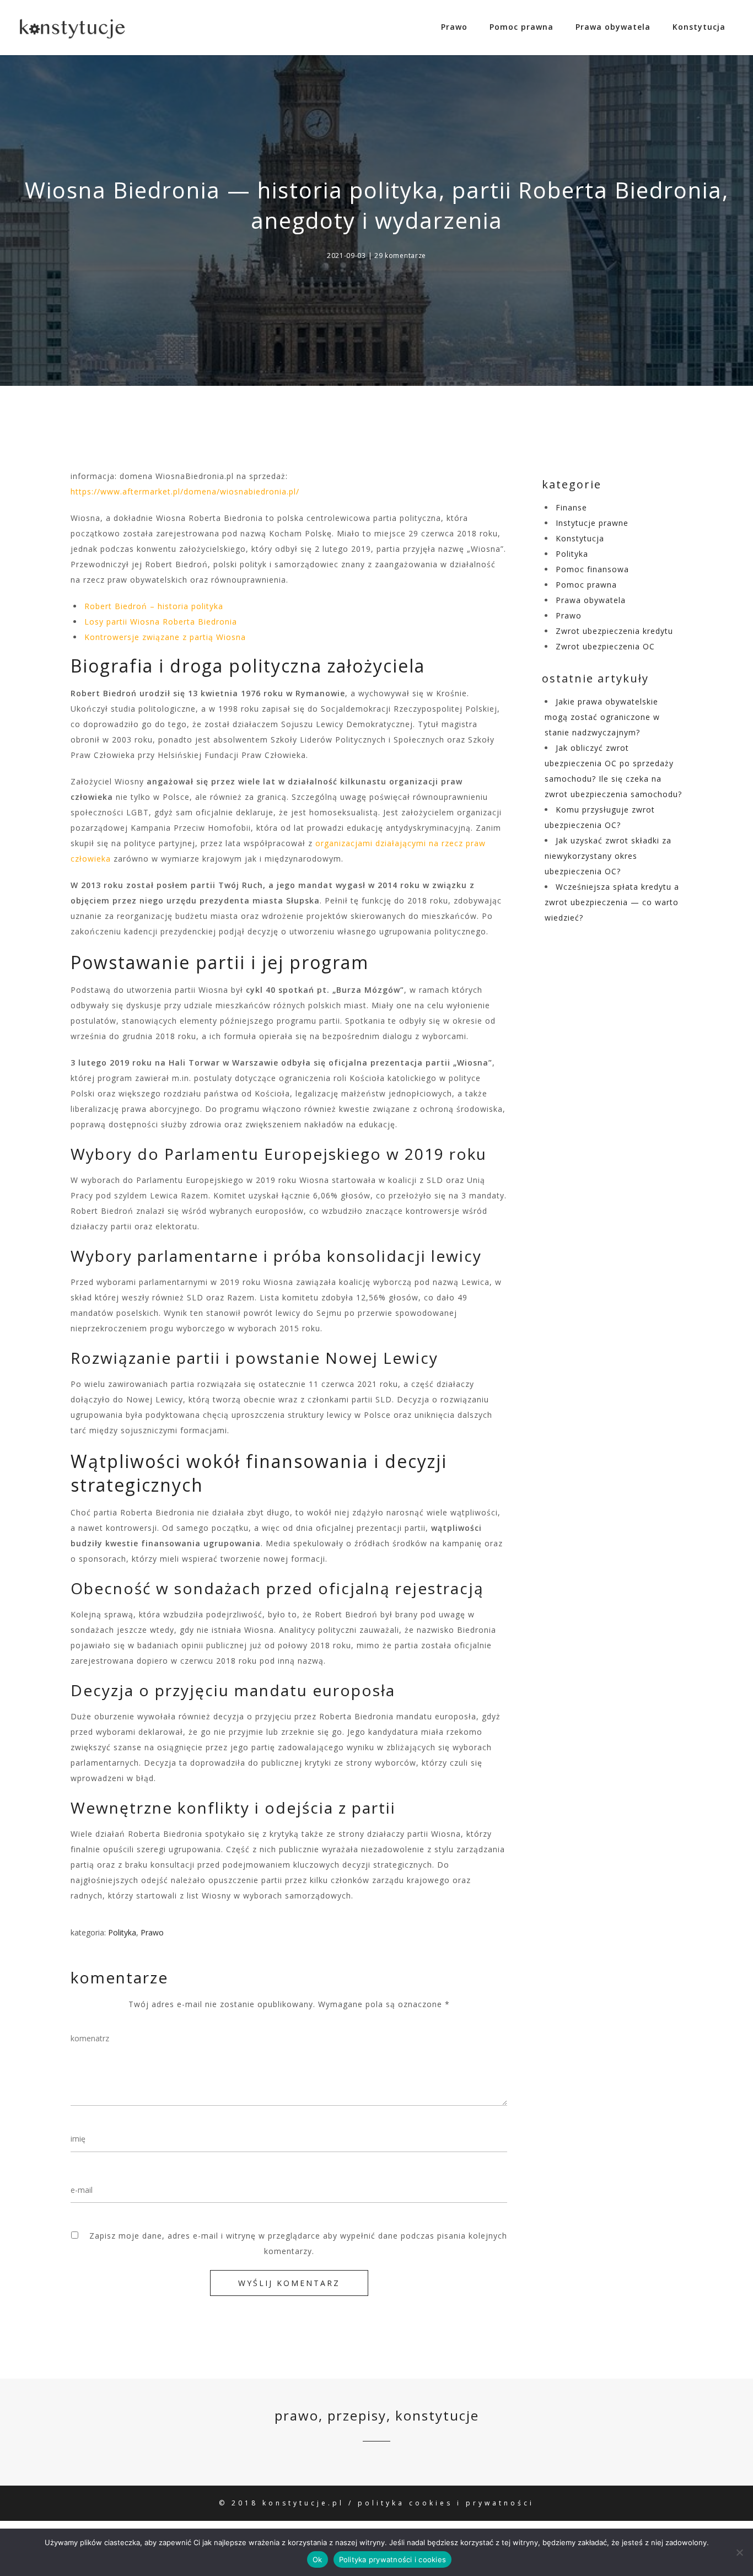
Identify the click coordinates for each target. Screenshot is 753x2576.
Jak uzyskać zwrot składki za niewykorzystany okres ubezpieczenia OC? (608, 856)
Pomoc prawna (521, 27)
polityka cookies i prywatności (446, 2503)
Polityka (122, 1932)
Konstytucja (699, 27)
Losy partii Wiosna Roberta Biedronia (161, 622)
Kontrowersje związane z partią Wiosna (165, 637)
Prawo (454, 27)
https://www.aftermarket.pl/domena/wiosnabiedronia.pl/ (185, 491)
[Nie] (739, 2552)
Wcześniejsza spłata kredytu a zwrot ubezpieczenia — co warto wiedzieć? (612, 902)
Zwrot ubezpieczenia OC (605, 646)
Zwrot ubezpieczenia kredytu (614, 631)
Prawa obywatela (613, 27)
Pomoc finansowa (592, 569)
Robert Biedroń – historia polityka (154, 606)
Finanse (571, 507)
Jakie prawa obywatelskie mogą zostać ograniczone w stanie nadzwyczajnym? (602, 717)
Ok (318, 2559)
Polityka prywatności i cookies (393, 2559)
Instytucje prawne (592, 523)
